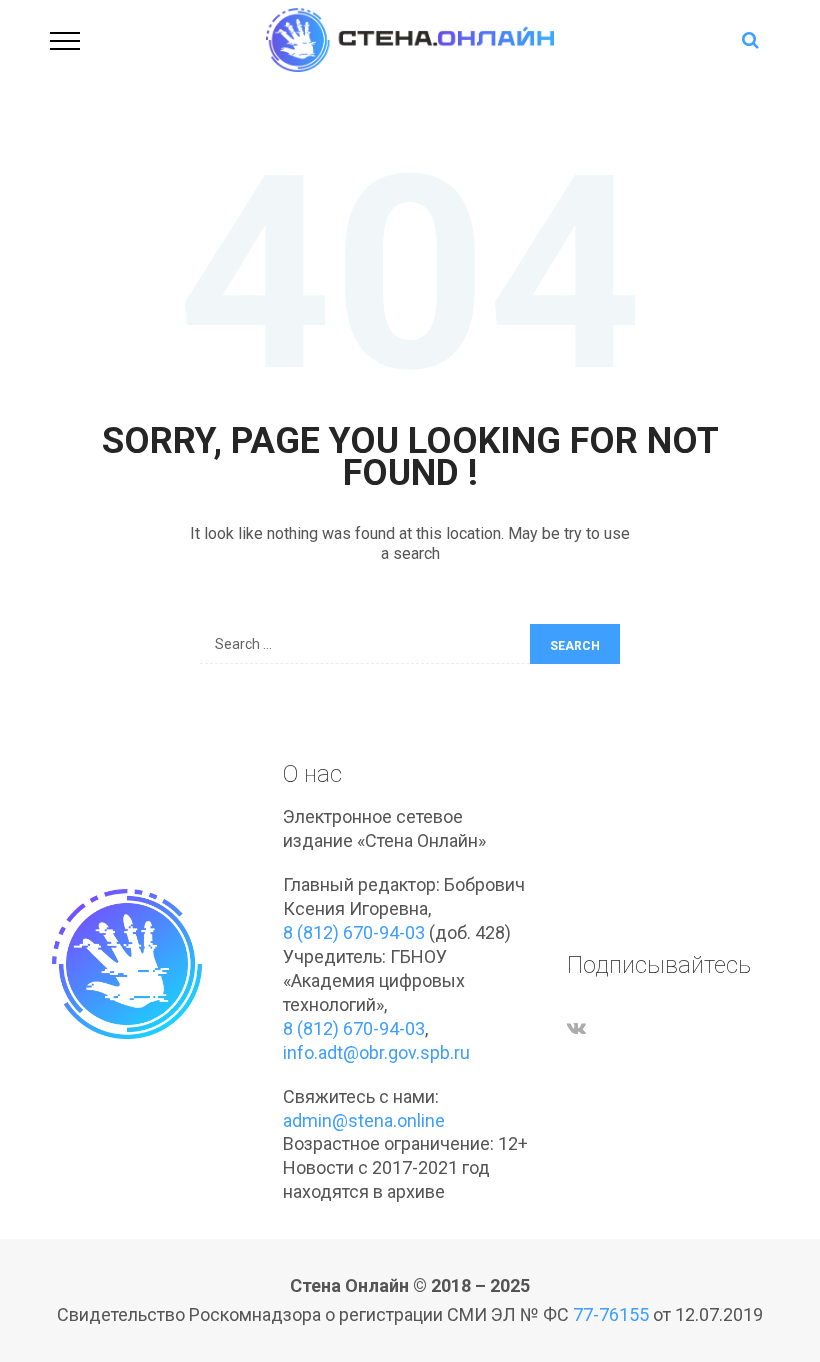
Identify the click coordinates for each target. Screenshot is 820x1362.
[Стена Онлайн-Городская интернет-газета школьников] (410, 38)
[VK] (576, 1027)
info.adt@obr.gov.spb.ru (376, 1052)
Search (575, 646)
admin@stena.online (364, 1120)
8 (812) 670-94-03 (354, 932)
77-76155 (611, 1314)
